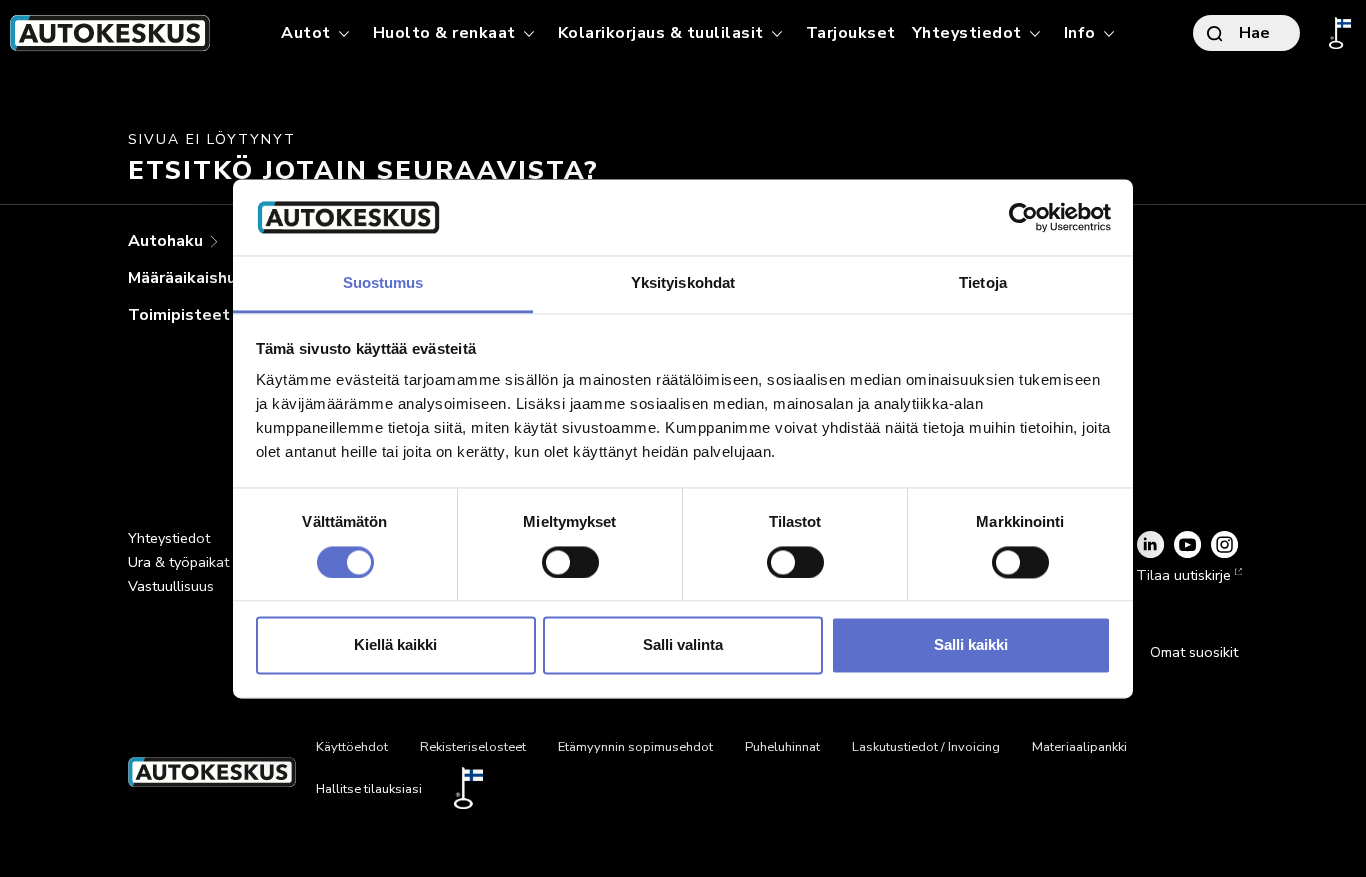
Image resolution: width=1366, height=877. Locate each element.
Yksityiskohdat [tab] (683, 283)
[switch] (570, 562)
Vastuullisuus (171, 586)
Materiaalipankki (1079, 747)
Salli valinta (683, 645)
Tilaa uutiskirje (1183, 575)
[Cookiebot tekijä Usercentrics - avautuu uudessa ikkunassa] (1023, 217)
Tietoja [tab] (983, 283)
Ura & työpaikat (178, 562)
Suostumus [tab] (383, 283)
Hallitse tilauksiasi (369, 789)
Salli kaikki (971, 645)
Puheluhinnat (782, 747)
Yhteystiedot (169, 538)
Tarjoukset (851, 33)
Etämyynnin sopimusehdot (635, 747)
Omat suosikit (1194, 652)
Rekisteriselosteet (473, 747)
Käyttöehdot (352, 747)
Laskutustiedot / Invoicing (926, 747)
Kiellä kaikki (395, 645)
